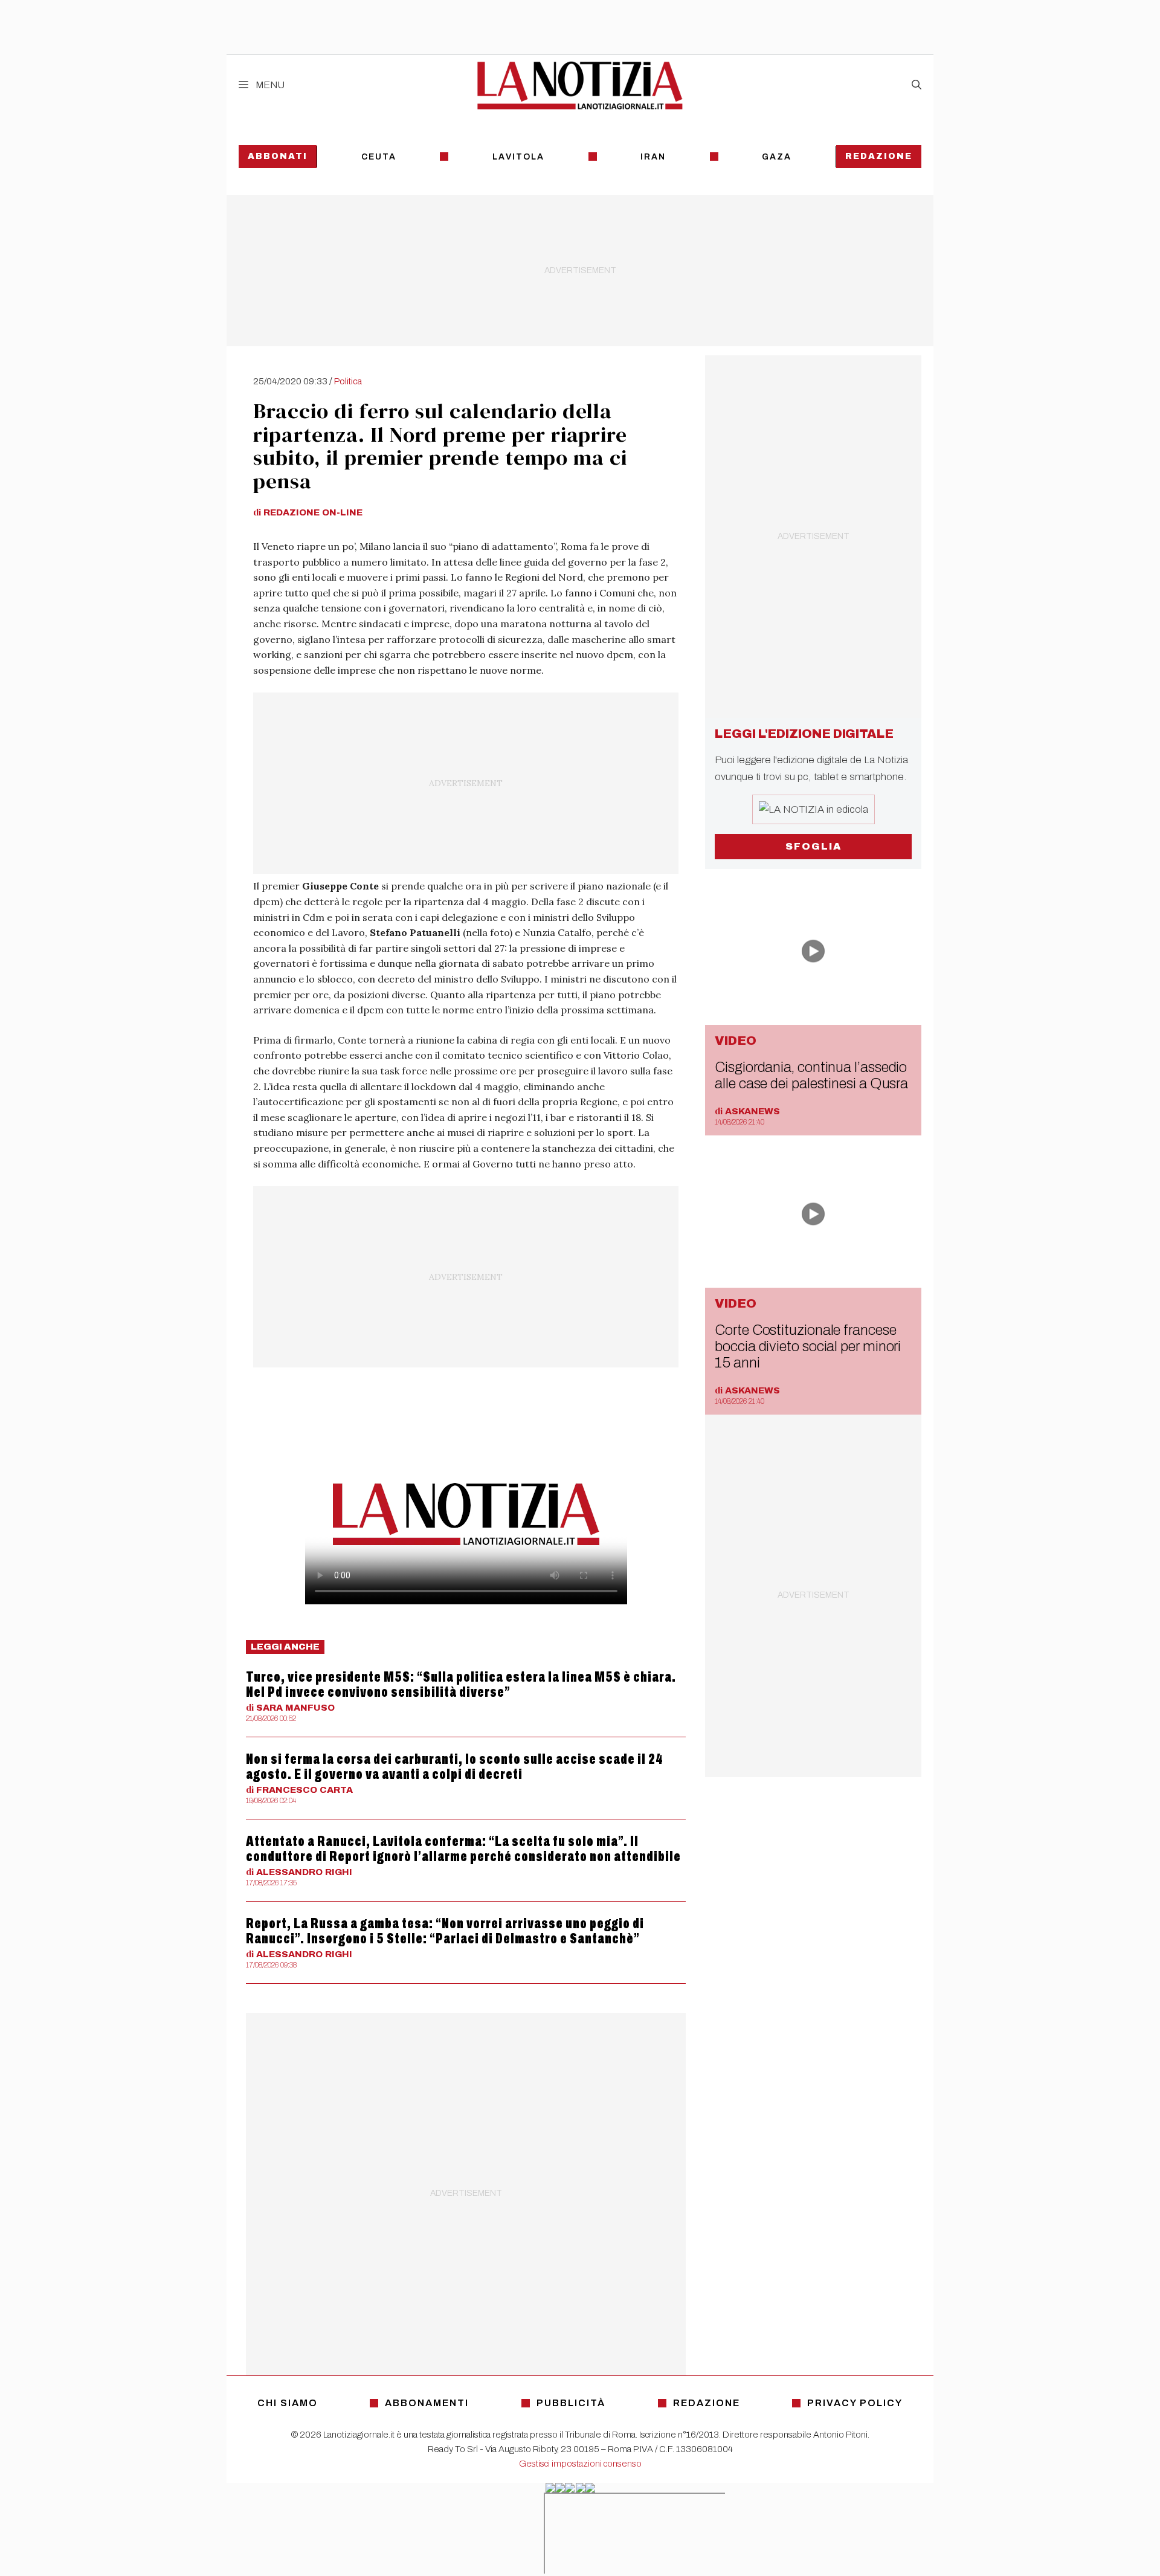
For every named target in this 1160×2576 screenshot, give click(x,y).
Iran (653, 157)
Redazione (879, 156)
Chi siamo (288, 2403)
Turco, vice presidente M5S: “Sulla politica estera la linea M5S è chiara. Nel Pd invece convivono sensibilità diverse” (461, 1684)
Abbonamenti (427, 2403)
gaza (777, 157)
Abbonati (278, 156)
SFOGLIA (814, 846)
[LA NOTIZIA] (580, 85)
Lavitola (518, 157)
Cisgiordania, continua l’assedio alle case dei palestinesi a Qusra (811, 1075)
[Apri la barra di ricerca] (917, 85)
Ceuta (379, 157)
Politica (348, 381)
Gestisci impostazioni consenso (580, 2464)
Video (736, 1041)
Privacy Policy (855, 2403)
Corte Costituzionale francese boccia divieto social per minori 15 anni (808, 1346)
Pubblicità (571, 2403)
